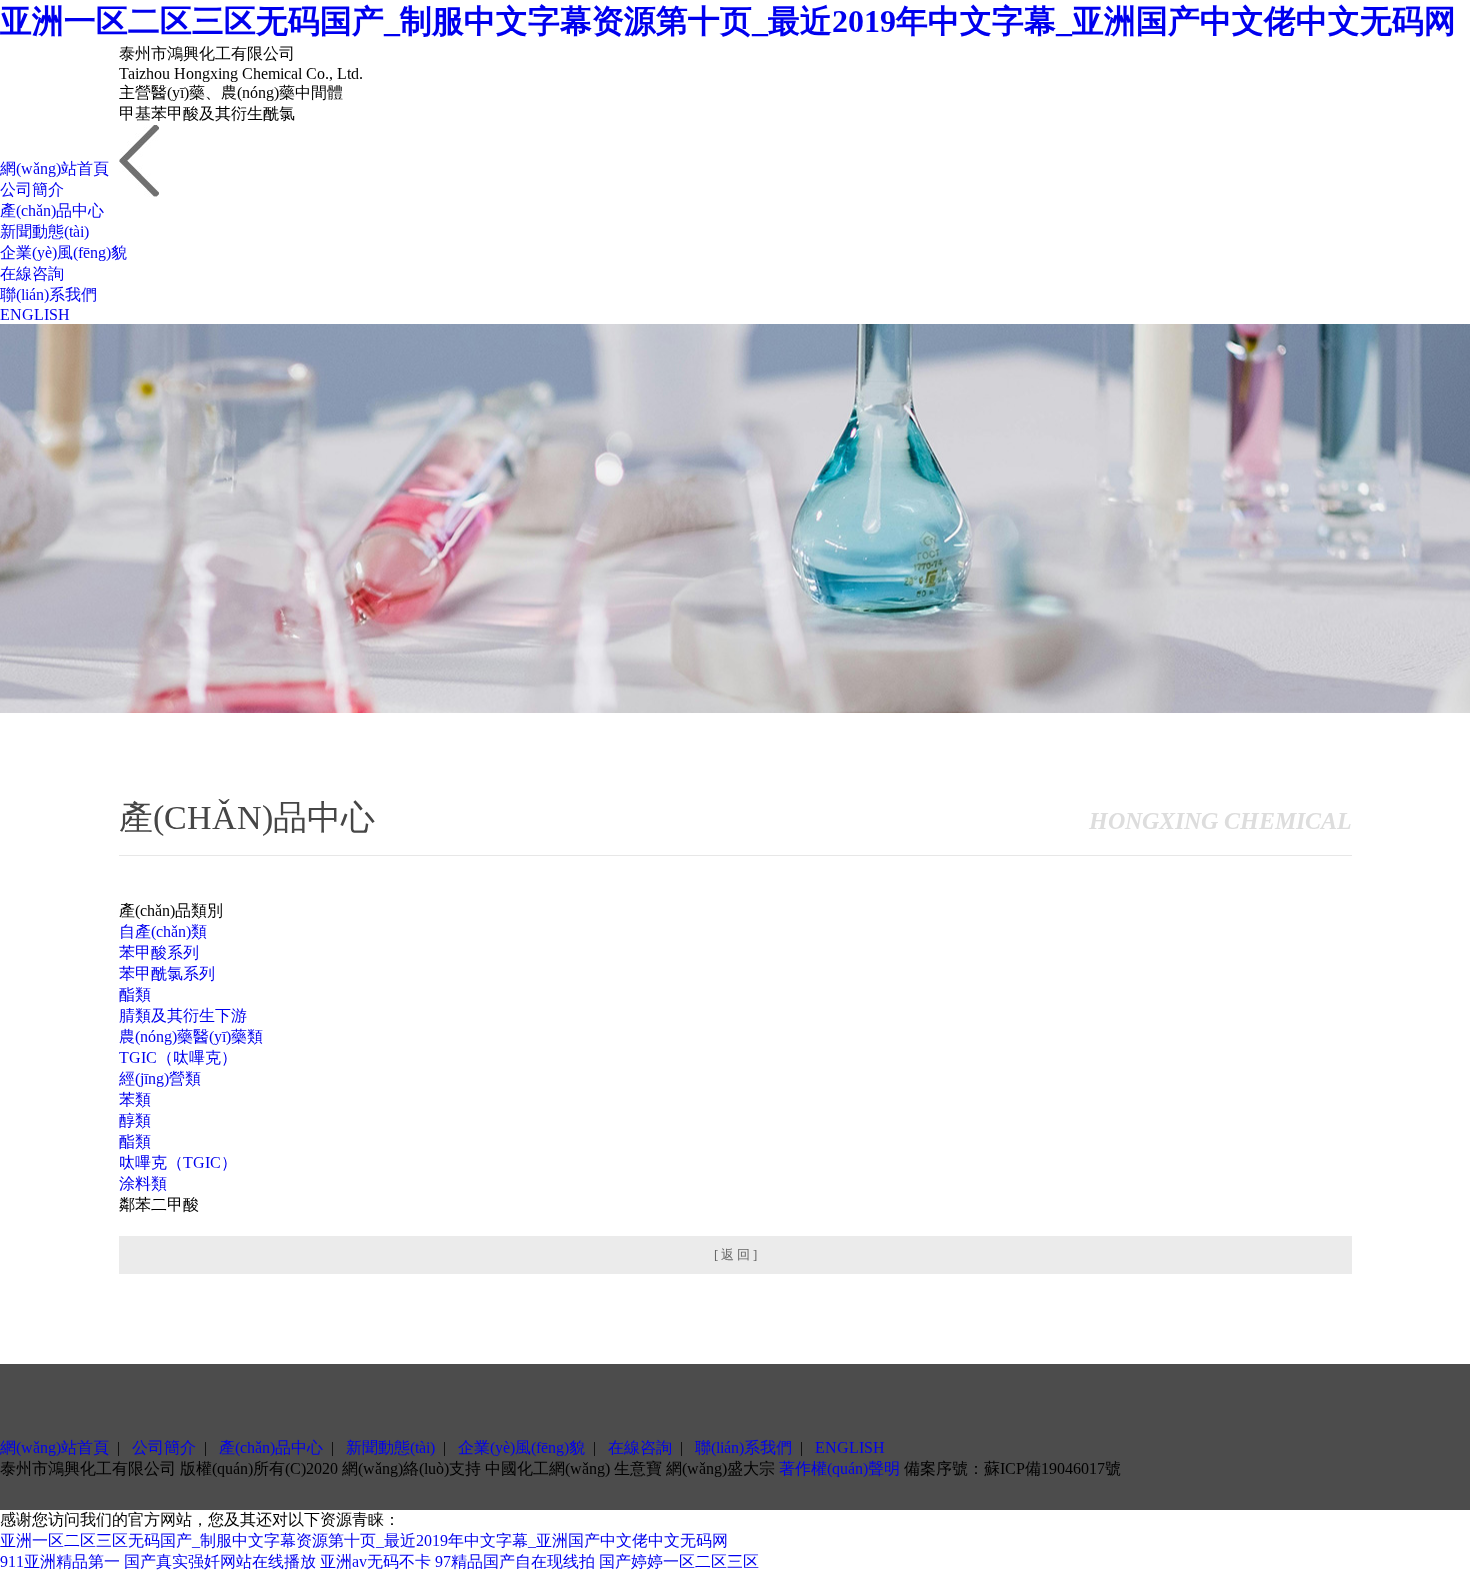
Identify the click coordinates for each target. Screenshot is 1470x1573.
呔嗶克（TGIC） (178, 1162)
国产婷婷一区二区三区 (679, 1561)
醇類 (135, 1120)
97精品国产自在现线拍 (515, 1561)
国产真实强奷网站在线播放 (220, 1561)
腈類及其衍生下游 (183, 1015)
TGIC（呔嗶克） (178, 1057)
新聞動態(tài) (44, 231)
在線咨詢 (32, 273)
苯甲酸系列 (159, 952)
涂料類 (143, 1183)
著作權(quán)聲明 (839, 1468)
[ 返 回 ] (735, 1254)
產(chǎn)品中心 (52, 210)
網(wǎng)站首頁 (54, 168)
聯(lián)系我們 (48, 294)
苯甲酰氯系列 (167, 973)
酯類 (135, 994)
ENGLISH (35, 314)
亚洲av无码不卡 (375, 1561)
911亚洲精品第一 (60, 1561)
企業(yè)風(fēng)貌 (63, 252)
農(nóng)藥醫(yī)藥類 (191, 1036)
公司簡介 (32, 189)
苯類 (135, 1099)
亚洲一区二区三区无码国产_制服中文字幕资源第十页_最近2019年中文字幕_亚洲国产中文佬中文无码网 (728, 21)
